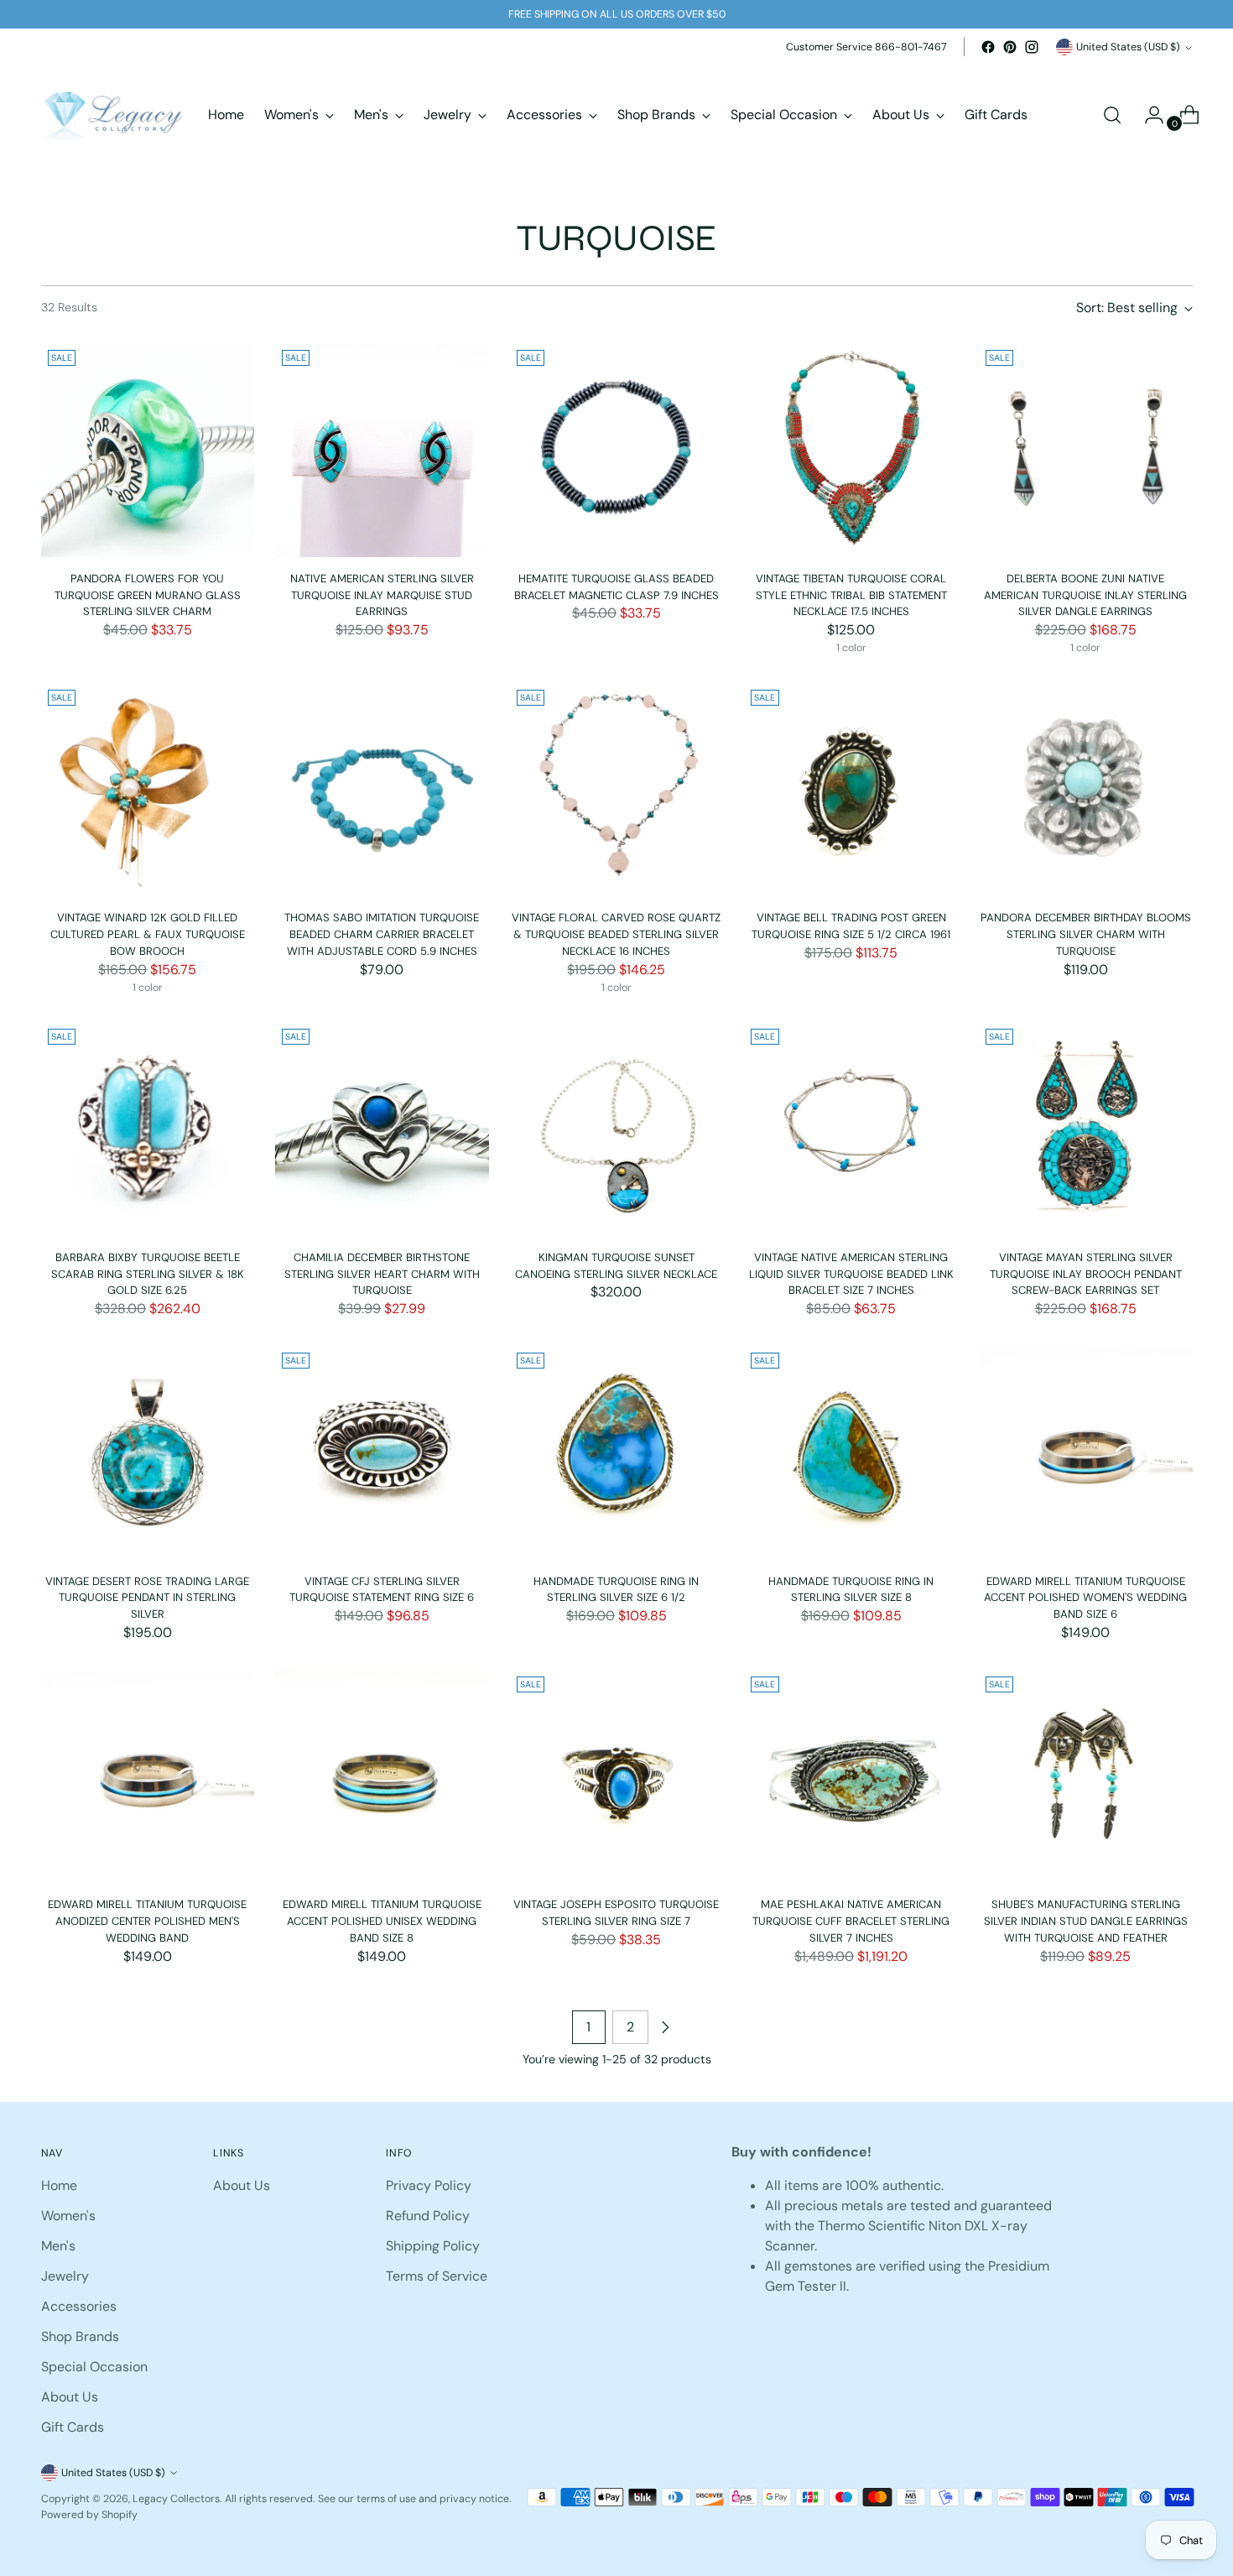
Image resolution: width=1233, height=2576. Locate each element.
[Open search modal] (1112, 115)
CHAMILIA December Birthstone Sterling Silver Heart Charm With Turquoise (382, 1274)
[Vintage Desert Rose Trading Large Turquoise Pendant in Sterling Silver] (148, 1453)
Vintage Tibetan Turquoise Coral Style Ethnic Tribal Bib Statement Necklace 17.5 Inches (851, 595)
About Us (70, 2397)
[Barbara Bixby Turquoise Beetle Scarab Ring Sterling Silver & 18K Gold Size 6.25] (148, 1129)
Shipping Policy (433, 2246)
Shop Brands (80, 2336)
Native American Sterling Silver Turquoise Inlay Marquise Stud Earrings (382, 595)
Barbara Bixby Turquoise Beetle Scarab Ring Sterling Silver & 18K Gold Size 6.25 (148, 1274)
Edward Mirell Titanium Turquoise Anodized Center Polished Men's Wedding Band (147, 1921)
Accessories (79, 2306)
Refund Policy (428, 2216)
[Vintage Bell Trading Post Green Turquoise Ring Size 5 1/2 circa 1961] (851, 790)
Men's (58, 2246)
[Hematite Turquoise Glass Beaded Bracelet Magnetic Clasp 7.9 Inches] (617, 450)
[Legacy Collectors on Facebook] (988, 47)
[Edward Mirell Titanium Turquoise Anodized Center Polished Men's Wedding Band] (148, 1777)
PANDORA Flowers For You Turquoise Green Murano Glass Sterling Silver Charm (148, 595)
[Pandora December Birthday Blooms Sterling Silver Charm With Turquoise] (1086, 790)
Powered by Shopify (89, 2515)
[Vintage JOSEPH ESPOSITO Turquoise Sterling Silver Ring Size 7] (617, 1777)
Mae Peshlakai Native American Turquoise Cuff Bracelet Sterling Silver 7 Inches (851, 1921)
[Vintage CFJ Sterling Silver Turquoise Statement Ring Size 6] (382, 1453)
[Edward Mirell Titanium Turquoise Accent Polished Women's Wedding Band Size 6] (1086, 1453)
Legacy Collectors (176, 2499)
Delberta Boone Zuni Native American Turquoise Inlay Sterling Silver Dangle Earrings (1085, 595)
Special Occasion (94, 2367)
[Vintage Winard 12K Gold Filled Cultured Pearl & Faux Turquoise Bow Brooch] (148, 790)
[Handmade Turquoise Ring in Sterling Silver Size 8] (851, 1453)
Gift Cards (73, 2427)
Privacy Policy (429, 2185)
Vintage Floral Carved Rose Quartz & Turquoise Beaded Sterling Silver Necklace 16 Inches (616, 934)
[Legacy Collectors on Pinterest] (1010, 47)
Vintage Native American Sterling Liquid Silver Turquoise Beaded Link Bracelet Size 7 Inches (851, 1274)
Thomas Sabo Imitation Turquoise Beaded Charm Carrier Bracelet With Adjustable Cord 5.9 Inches (382, 934)
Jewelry (65, 2276)
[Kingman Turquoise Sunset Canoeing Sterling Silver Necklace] (617, 1129)
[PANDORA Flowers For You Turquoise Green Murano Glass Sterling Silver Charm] (148, 450)
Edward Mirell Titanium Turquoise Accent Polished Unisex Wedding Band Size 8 (382, 1921)
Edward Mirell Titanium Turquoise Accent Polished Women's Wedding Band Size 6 (1085, 1598)
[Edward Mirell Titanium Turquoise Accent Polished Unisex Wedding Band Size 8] (382, 1777)
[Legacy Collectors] (112, 115)
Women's (68, 2216)
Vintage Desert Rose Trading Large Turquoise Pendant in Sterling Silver (147, 1598)
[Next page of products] (665, 2027)
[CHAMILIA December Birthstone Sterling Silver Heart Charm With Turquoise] (382, 1129)
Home (59, 2185)
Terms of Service (437, 2276)
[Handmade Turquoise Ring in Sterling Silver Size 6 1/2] (617, 1453)
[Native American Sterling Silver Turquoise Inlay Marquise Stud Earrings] (382, 450)
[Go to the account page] (1147, 115)
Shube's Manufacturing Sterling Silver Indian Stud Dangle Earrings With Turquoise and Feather (1086, 1921)
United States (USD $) (1128, 47)
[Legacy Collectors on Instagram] (1032, 47)
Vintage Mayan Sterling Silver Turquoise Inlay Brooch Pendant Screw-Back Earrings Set (1086, 1274)
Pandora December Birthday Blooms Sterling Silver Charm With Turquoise (1086, 934)
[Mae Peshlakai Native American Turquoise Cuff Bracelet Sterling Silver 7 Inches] (851, 1777)
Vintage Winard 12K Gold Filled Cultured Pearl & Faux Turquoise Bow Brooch (148, 934)
